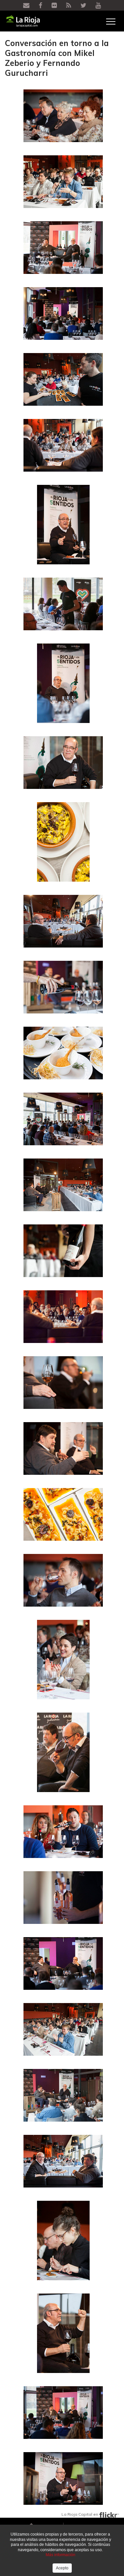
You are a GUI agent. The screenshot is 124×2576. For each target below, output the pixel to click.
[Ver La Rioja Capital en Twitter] (84, 6)
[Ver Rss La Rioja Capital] (69, 6)
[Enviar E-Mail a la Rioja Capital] (27, 6)
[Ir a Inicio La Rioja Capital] (18, 21)
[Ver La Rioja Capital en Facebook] (41, 6)
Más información (61, 2555)
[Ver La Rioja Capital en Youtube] (98, 6)
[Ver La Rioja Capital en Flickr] (55, 6)
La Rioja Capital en (80, 2514)
